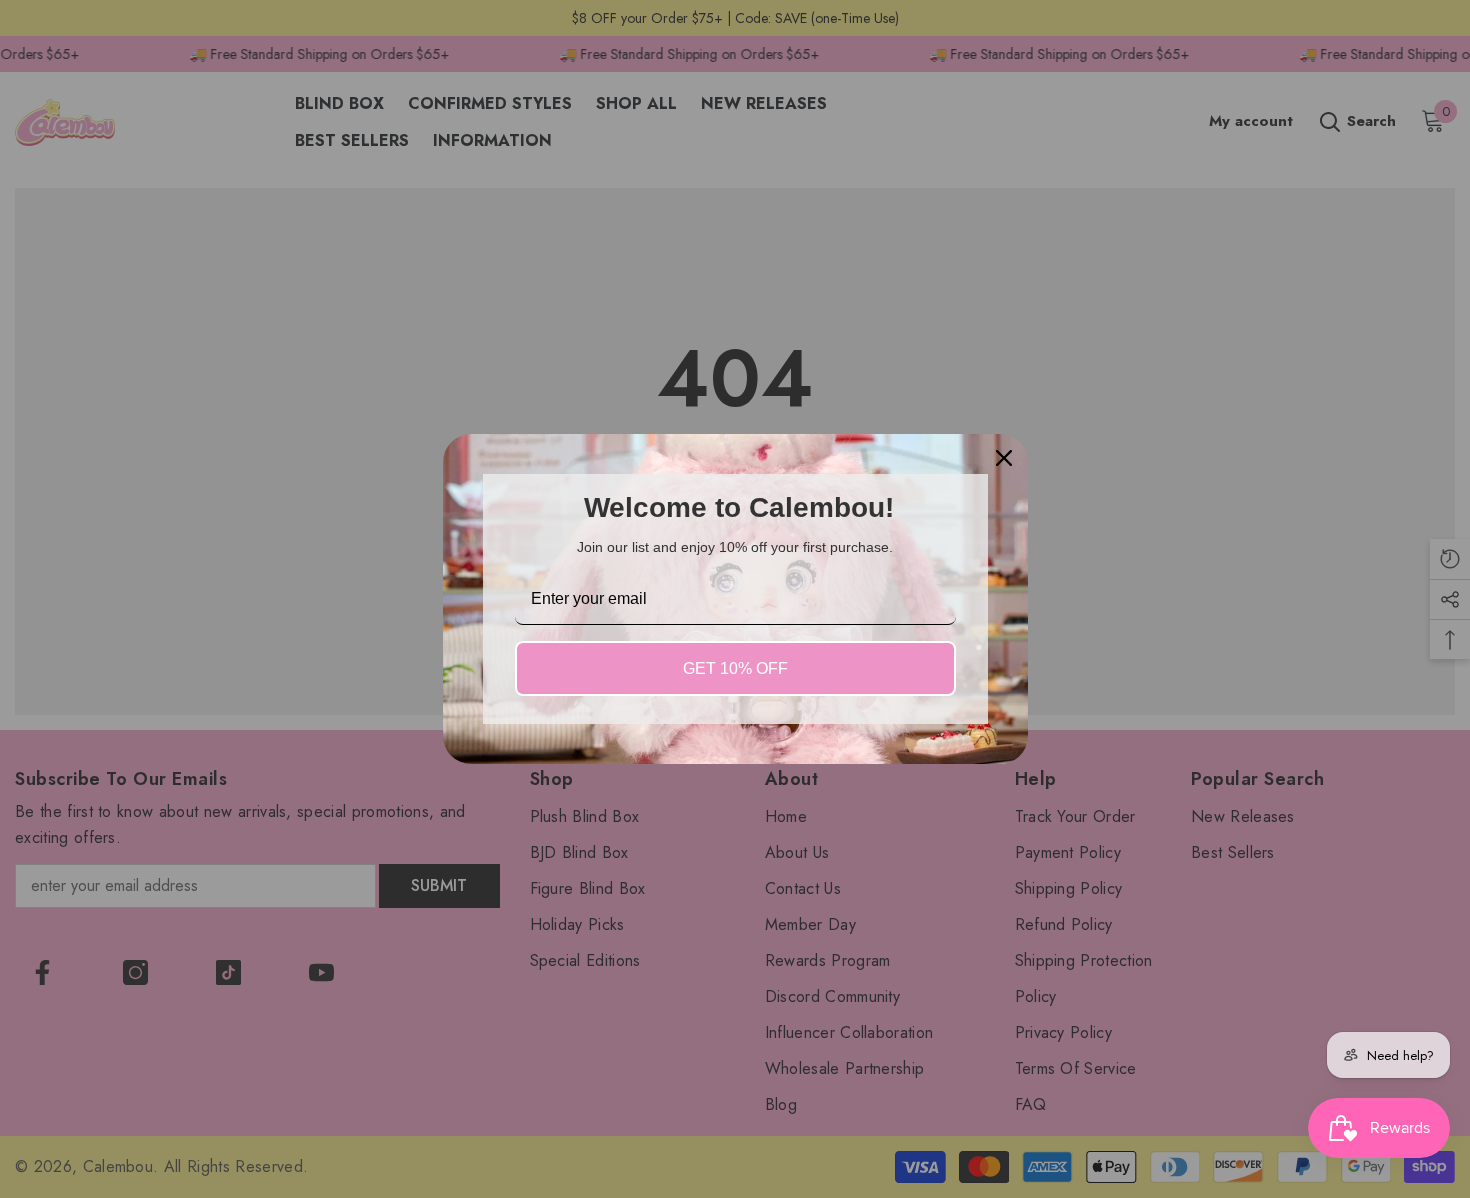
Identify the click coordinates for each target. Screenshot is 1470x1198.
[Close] (1004, 458)
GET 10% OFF (735, 668)
